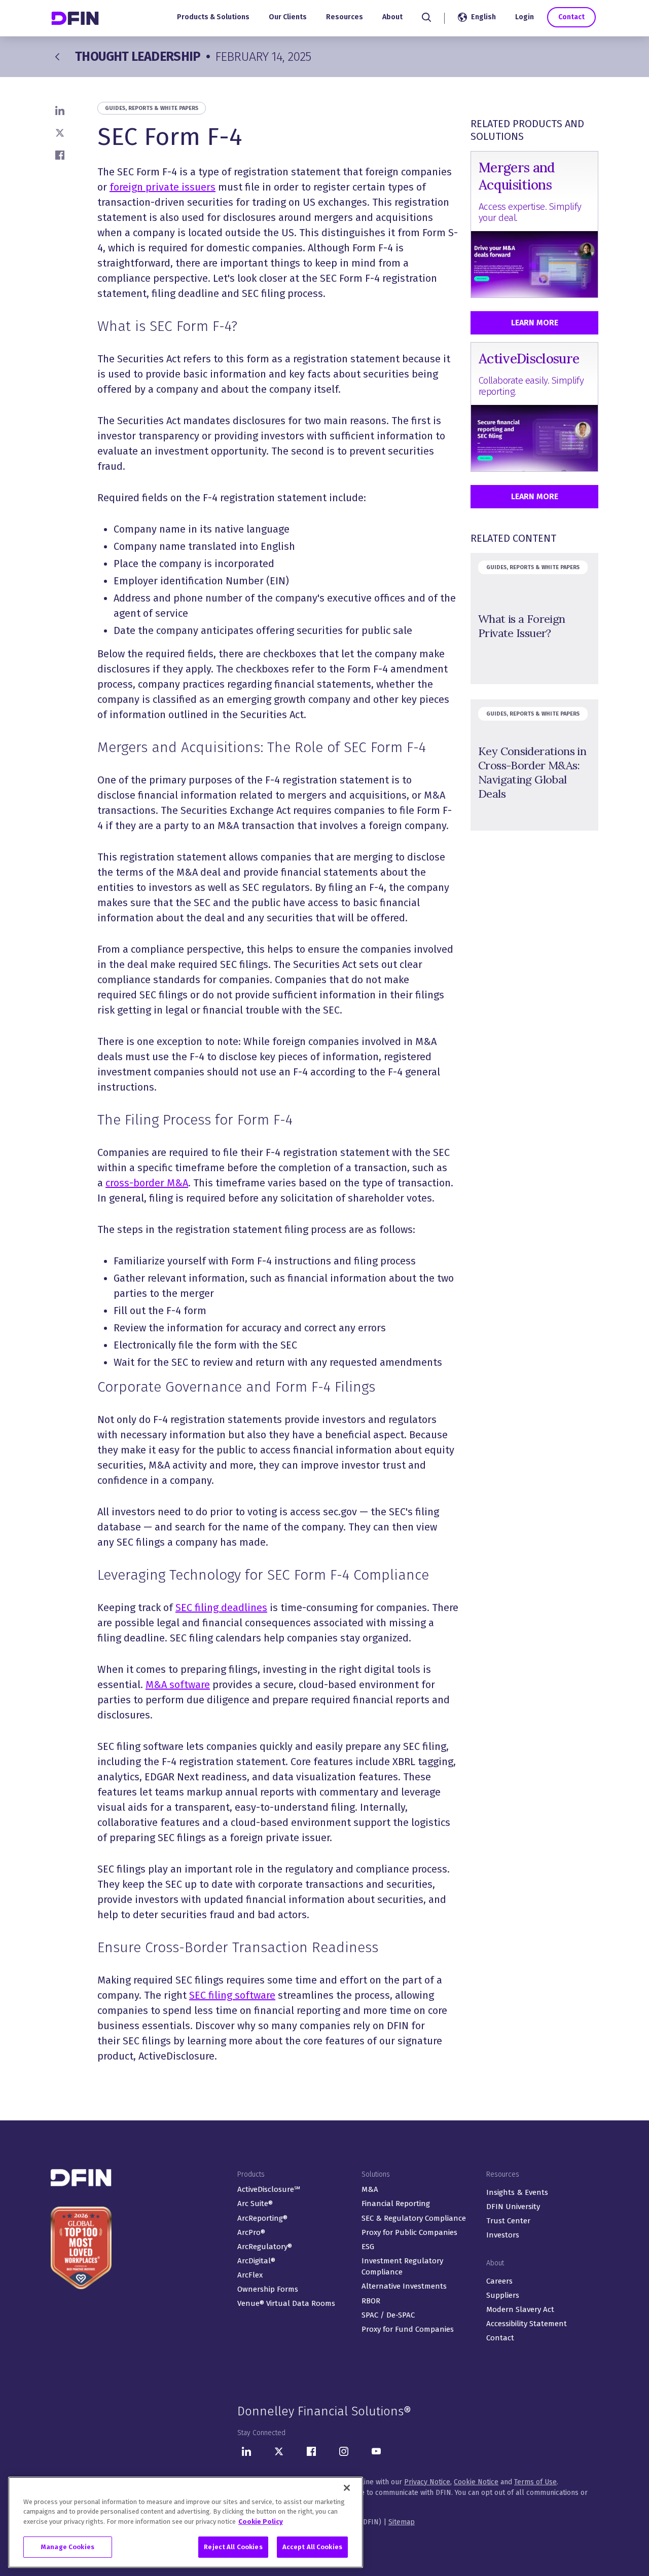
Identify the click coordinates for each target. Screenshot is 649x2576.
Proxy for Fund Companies (408, 2329)
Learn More (535, 323)
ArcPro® (251, 2232)
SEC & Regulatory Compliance (414, 2218)
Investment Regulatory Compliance (402, 2267)
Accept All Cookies (312, 2547)
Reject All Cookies (233, 2547)
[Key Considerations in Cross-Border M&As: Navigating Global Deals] (534, 765)
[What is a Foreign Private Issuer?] (534, 619)
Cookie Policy (261, 2522)
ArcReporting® (262, 2218)
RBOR (371, 2301)
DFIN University (513, 2207)
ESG (368, 2247)
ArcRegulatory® (265, 2247)
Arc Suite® (255, 2204)
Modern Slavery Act (520, 2309)
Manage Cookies (68, 2547)
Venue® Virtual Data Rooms (286, 2303)
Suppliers (503, 2295)
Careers (499, 2281)
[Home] (76, 18)
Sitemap (402, 2522)
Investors (503, 2235)
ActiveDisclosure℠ (269, 2189)
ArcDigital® (256, 2261)
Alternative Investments (404, 2286)
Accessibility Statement (527, 2324)
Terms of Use (535, 2482)
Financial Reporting (396, 2204)
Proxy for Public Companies (409, 2232)
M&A (370, 2189)
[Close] (347, 2488)
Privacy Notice (427, 2482)
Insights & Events (517, 2192)
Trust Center (508, 2221)
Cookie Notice (476, 2482)
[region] (186, 2522)
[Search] (426, 17)
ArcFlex (250, 2275)
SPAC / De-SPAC (388, 2315)
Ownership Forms (268, 2289)
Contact (571, 17)
